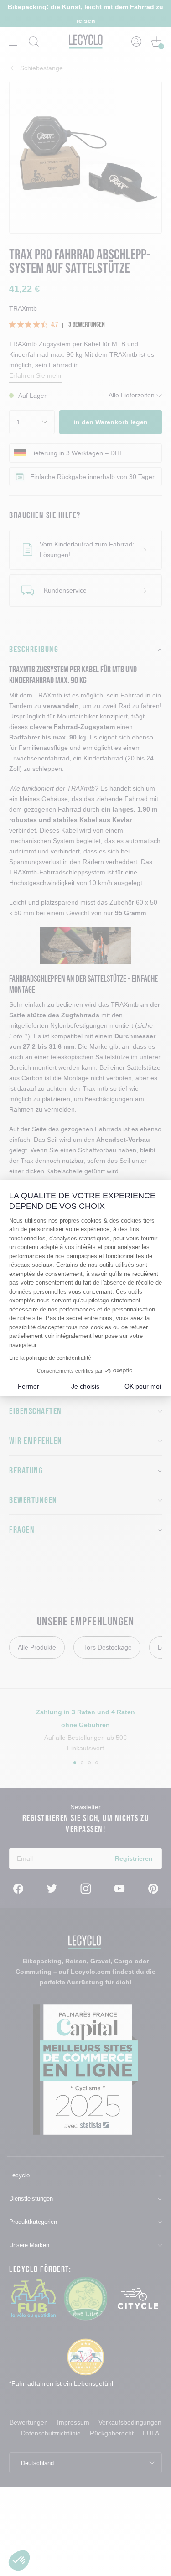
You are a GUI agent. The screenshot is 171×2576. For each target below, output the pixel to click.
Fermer (28, 1386)
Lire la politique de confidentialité (50, 1358)
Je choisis (85, 1386)
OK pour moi (143, 1386)
